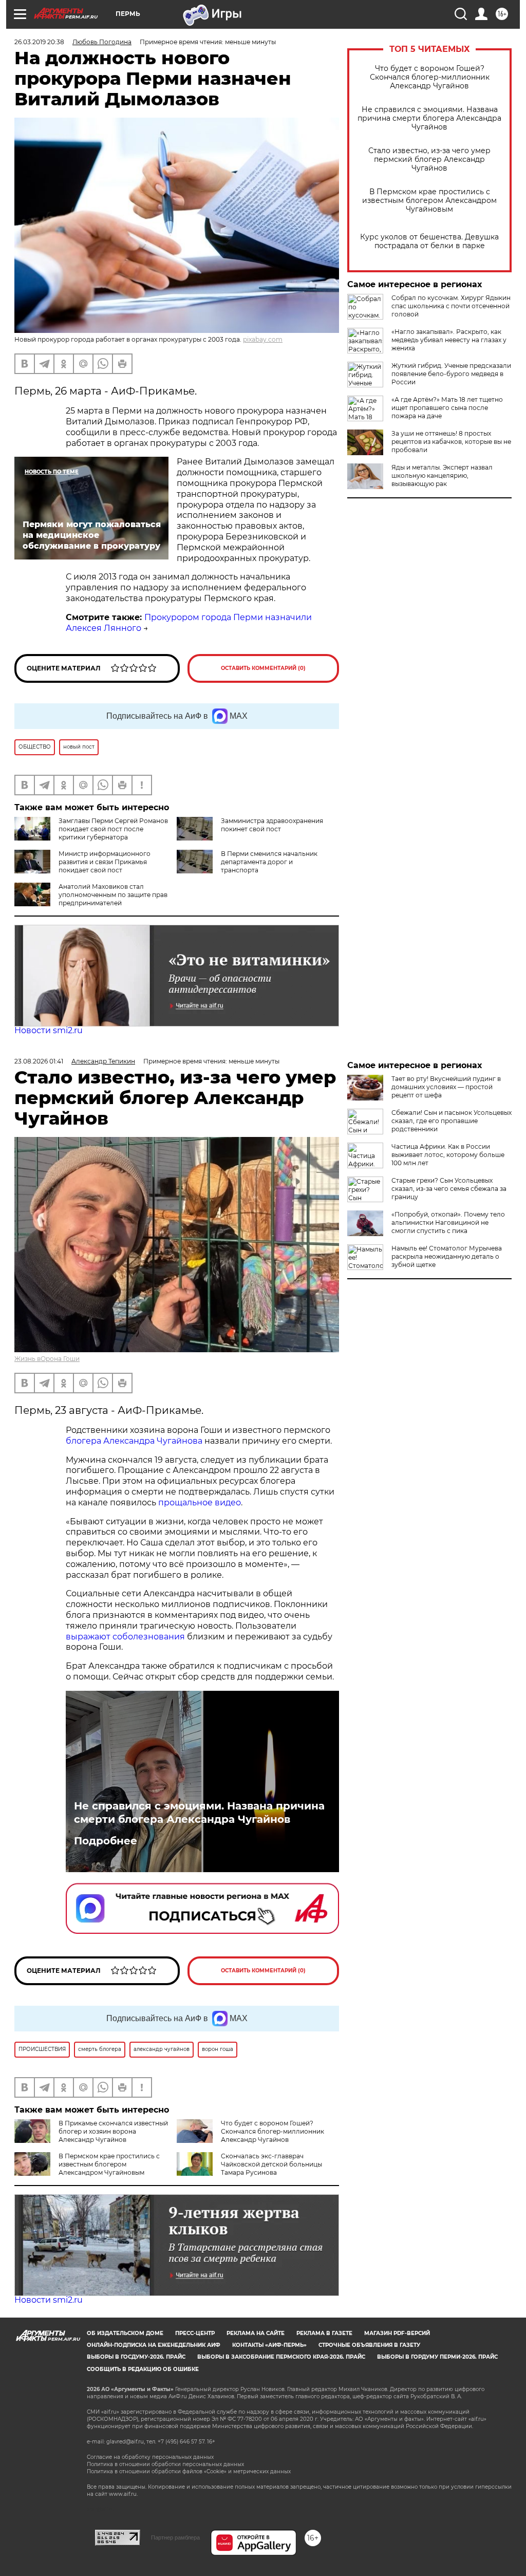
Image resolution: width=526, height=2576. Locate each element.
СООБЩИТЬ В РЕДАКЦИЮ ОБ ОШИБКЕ (143, 2369)
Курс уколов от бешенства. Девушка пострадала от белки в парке (429, 241)
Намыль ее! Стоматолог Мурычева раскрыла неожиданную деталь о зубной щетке (447, 1256)
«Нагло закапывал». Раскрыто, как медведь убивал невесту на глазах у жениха (449, 340)
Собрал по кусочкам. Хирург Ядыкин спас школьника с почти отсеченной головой (451, 306)
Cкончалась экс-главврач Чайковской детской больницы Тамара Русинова (271, 2164)
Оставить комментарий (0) (263, 668)
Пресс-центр (195, 2333)
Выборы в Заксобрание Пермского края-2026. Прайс (281, 2357)
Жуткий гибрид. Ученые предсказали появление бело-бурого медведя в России (451, 374)
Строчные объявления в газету (369, 2345)
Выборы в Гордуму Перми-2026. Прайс (437, 2357)
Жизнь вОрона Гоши (47, 1359)
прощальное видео (200, 1502)
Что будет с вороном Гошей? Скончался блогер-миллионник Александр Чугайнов (430, 77)
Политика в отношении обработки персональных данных (165, 2464)
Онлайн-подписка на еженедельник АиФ (154, 2345)
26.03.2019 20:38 (39, 42)
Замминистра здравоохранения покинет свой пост (272, 825)
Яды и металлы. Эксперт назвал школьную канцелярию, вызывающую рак (442, 475)
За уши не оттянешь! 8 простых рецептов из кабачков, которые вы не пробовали (451, 442)
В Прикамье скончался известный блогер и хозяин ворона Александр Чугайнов (113, 2131)
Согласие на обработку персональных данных (150, 2457)
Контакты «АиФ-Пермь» (269, 2345)
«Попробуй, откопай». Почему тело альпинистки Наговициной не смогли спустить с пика (448, 1222)
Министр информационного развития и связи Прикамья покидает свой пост (105, 862)
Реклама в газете (324, 2333)
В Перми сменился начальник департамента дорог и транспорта (269, 862)
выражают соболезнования (125, 1637)
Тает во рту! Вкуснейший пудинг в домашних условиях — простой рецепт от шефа (446, 1087)
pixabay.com (263, 339)
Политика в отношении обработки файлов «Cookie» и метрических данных (189, 2471)
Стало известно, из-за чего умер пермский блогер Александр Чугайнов (429, 160)
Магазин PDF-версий (397, 2333)
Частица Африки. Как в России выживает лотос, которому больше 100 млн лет (448, 1155)
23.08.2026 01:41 (39, 1061)
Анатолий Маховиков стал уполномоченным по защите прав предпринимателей (113, 895)
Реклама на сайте (256, 2333)
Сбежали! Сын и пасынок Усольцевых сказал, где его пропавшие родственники (452, 1121)
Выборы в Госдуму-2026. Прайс (136, 2357)
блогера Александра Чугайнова (134, 1441)
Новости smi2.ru (49, 1030)
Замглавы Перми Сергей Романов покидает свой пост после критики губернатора (113, 829)
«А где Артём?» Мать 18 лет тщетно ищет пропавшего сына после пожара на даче (447, 408)
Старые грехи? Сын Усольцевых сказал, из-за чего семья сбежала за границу (449, 1189)
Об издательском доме (125, 2333)
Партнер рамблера (175, 2537)
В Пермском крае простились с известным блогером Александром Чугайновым (429, 201)
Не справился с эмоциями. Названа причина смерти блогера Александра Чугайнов (429, 118)
